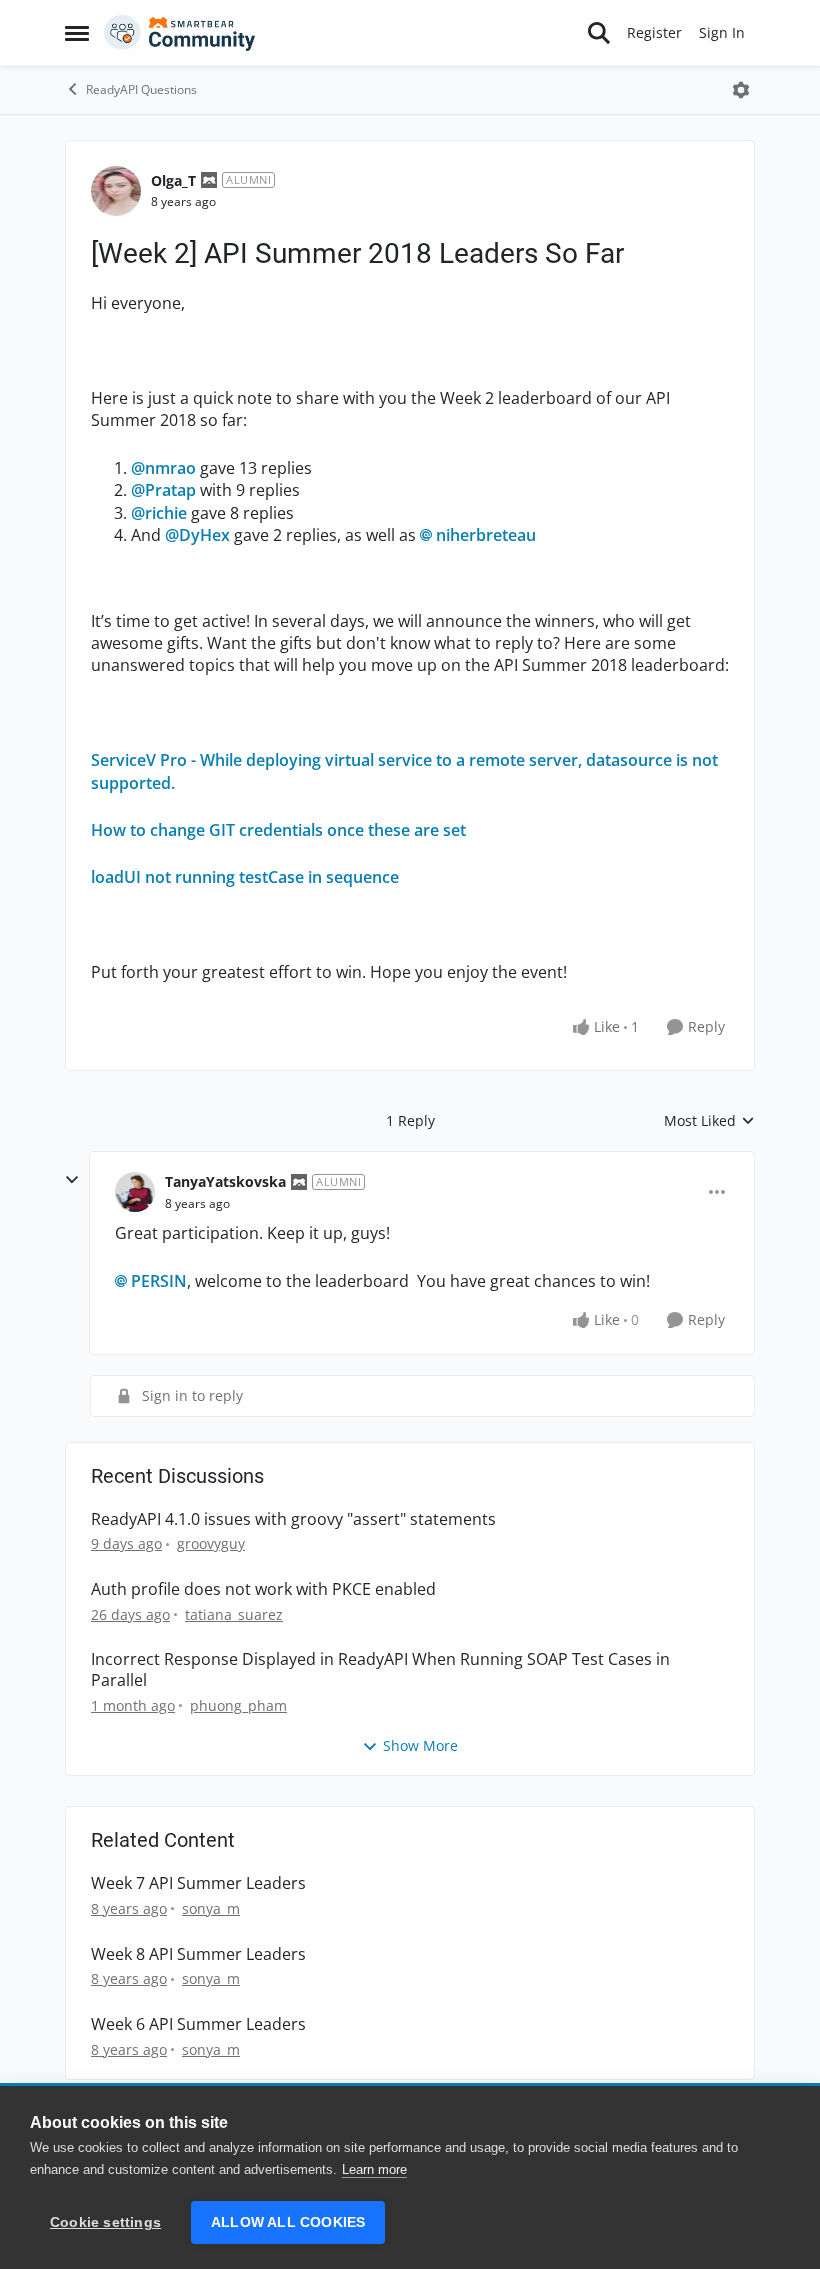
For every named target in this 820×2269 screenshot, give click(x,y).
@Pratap (163, 490)
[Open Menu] (741, 90)
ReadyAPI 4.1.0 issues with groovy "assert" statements (293, 1519)
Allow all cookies (288, 2222)
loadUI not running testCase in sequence (245, 877)
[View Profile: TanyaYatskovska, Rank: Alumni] (135, 1192)
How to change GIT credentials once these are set (278, 830)
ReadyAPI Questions (141, 89)
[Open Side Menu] (77, 33)
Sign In (722, 32)
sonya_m (211, 1908)
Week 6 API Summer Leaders (198, 2024)
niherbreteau (486, 535)
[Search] (599, 33)
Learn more (374, 2169)
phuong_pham (238, 1705)
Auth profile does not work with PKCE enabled (263, 1589)
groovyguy (211, 1543)
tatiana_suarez (234, 1614)
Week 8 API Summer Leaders (198, 1954)
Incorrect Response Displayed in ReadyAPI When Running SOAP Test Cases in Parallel (380, 1670)
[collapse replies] (72, 1180)
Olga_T (173, 180)
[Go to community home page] (180, 33)
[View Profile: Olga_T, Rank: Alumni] (116, 191)
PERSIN (159, 1281)
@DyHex (197, 535)
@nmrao (163, 468)
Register (654, 32)
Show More (420, 1745)
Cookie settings (105, 2222)
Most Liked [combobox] (709, 1121)
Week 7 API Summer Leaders (198, 1883)
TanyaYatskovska (225, 1181)
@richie (159, 513)
